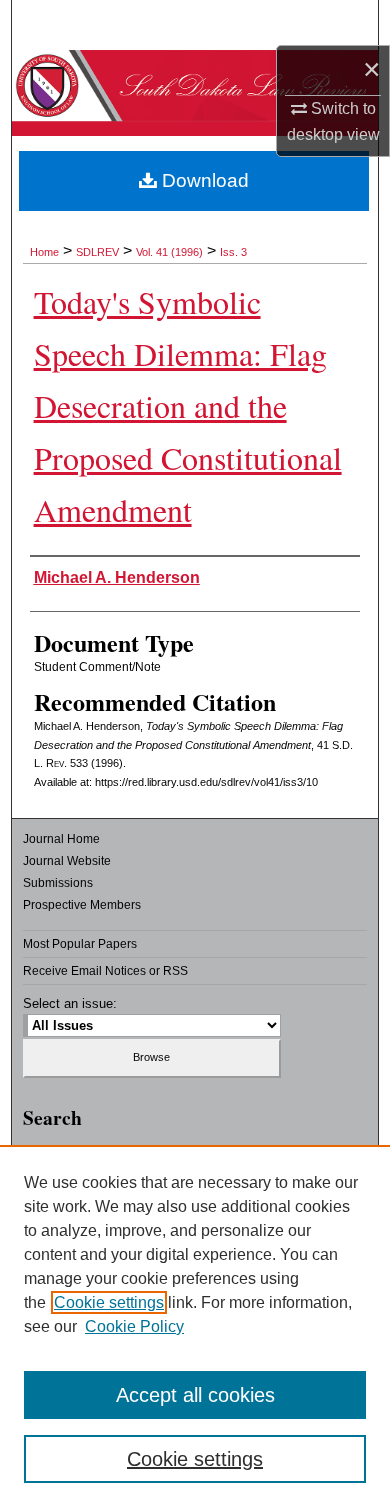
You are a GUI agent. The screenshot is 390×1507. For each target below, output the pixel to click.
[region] (195, 1326)
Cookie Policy (134, 1326)
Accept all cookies (195, 1395)
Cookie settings (109, 1302)
